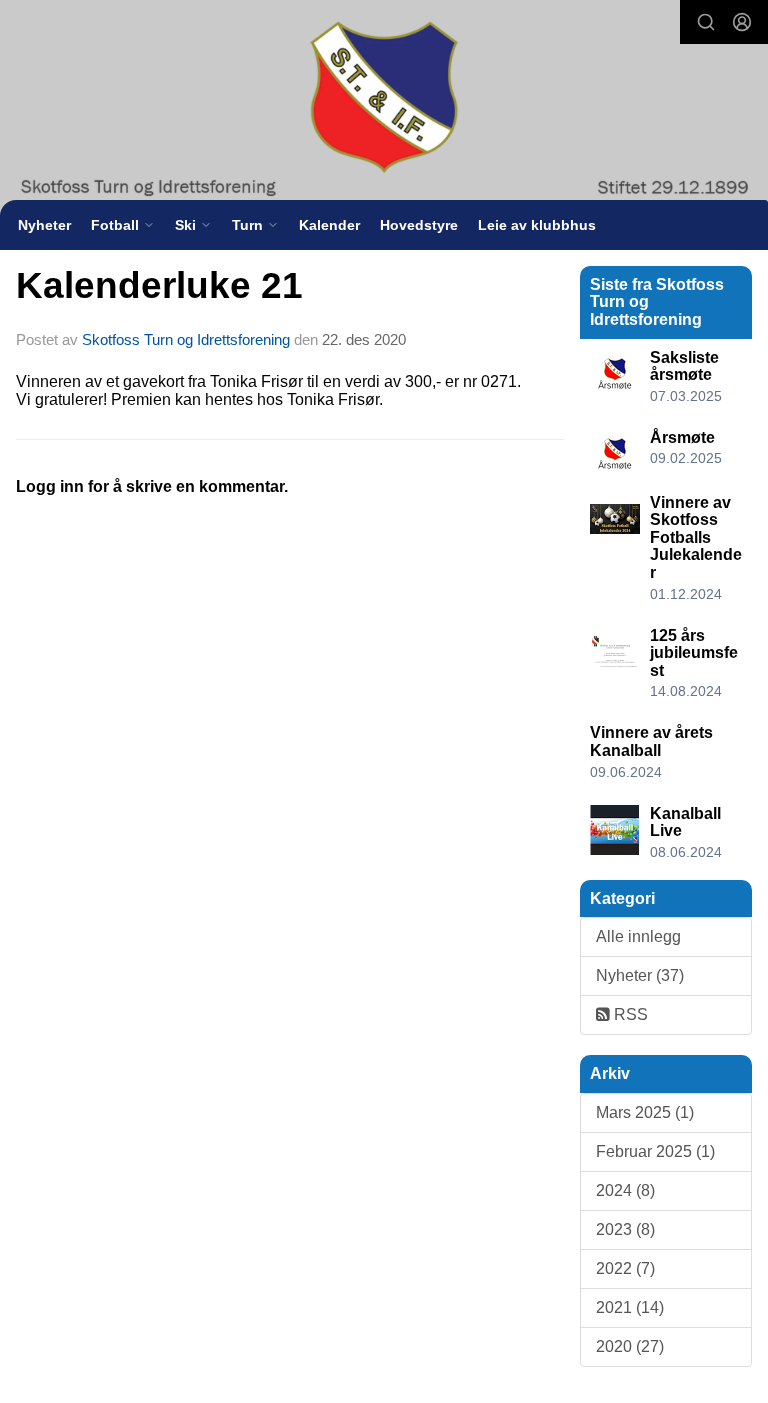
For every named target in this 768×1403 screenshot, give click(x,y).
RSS (629, 1014)
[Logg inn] (742, 22)
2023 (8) (625, 1229)
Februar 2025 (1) (655, 1151)
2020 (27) (630, 1346)
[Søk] (706, 22)
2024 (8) (625, 1190)
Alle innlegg (638, 936)
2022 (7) (625, 1268)
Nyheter (44, 225)
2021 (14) (630, 1307)
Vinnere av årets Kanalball (651, 741)
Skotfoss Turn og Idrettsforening (186, 339)
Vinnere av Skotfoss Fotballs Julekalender (696, 537)
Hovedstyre (419, 225)
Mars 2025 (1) (645, 1112)
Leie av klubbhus (537, 225)
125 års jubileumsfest (694, 653)
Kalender (329, 225)
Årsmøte (682, 437)
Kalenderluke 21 (159, 285)
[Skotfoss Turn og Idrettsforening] (384, 103)
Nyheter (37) (640, 975)
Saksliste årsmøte (684, 366)
